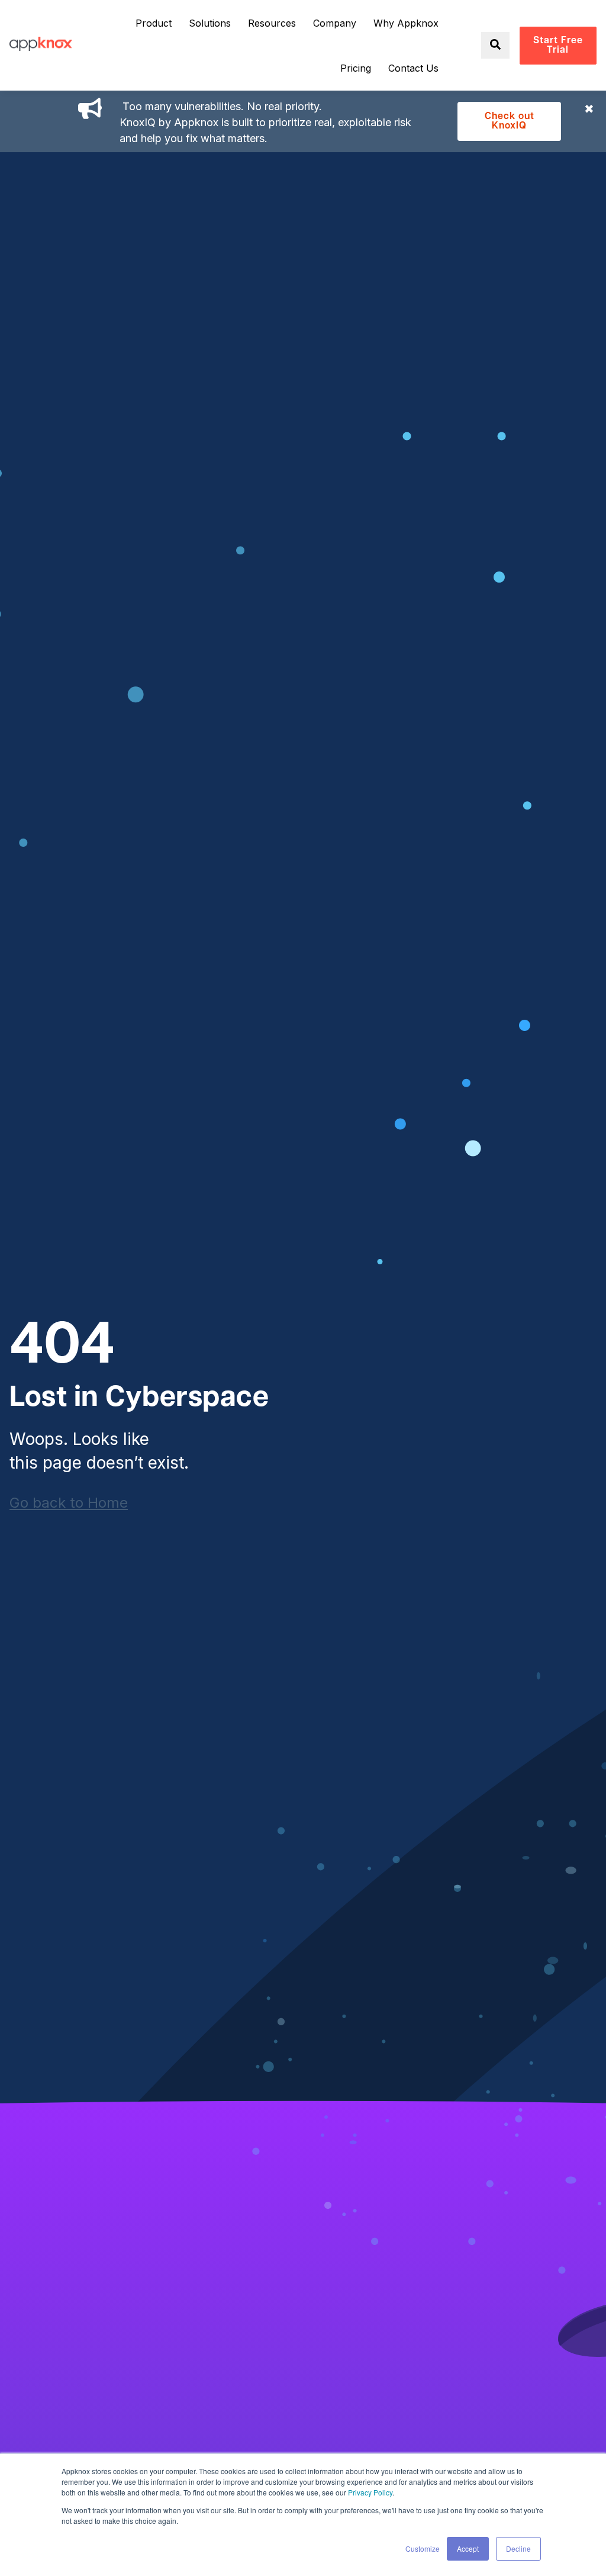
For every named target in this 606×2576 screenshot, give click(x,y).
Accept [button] (468, 2548)
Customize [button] (423, 2548)
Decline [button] (518, 2548)
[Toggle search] (495, 45)
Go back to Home (69, 1503)
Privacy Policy (370, 2492)
